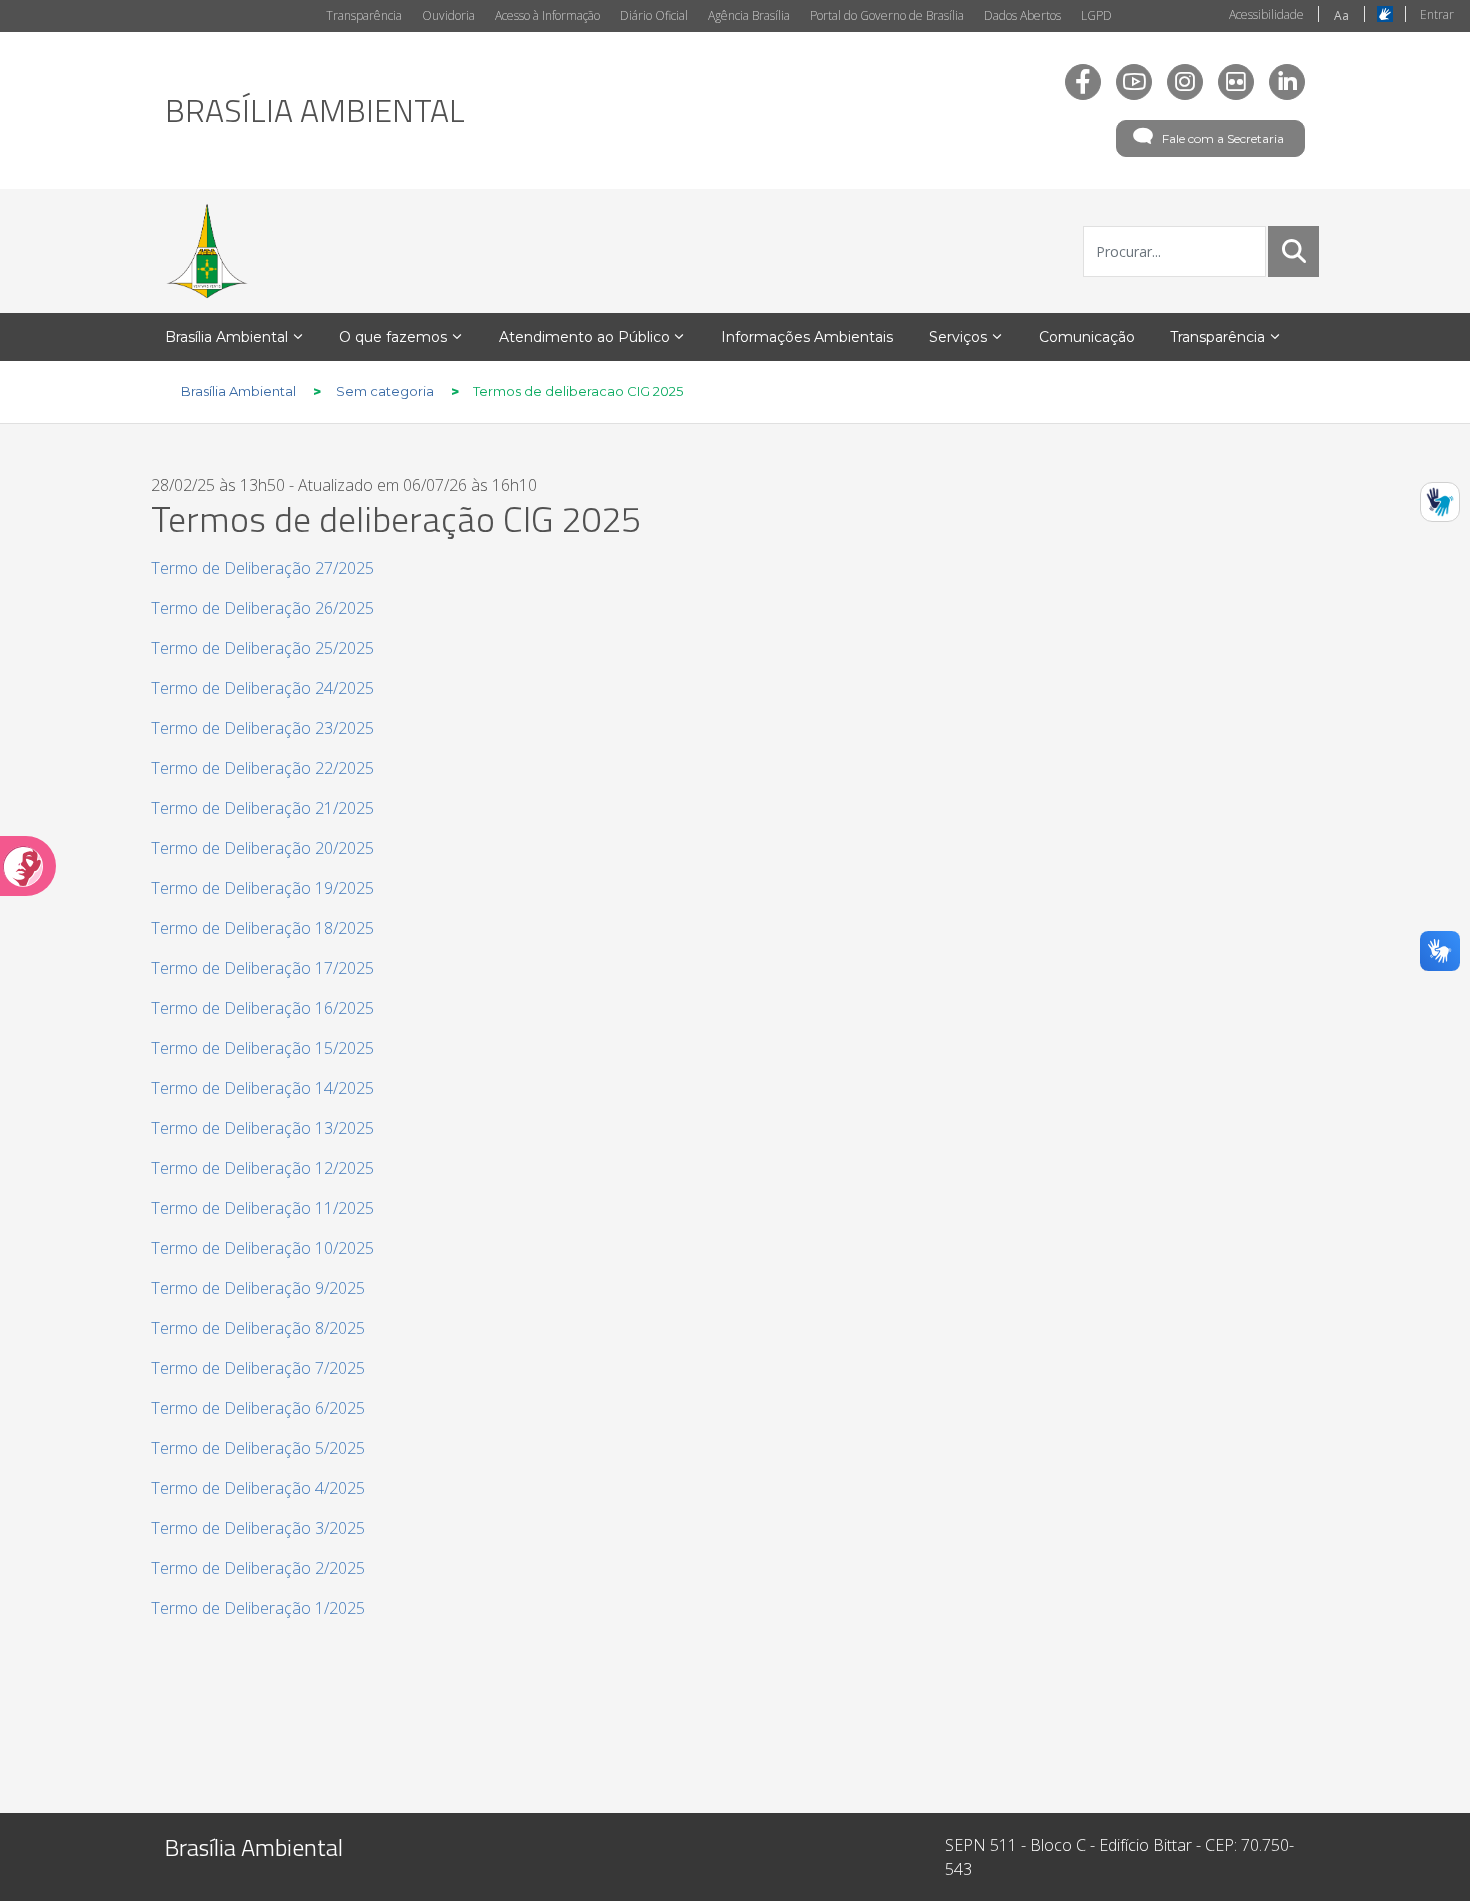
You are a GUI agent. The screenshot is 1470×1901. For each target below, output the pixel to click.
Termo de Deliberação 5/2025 (258, 1448)
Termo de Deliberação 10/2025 (262, 1248)
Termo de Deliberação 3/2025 (258, 1528)
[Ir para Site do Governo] (207, 251)
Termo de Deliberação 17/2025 (262, 968)
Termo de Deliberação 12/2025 (262, 1168)
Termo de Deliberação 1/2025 (258, 1608)
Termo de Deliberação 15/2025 (262, 1048)
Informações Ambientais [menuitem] (807, 337)
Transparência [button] (1217, 337)
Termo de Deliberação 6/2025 (258, 1408)
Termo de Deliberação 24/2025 (262, 688)
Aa (1341, 15)
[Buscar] (1294, 251)
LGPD (1096, 15)
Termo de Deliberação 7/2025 (258, 1368)
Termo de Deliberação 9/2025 (258, 1288)
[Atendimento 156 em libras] (1440, 502)
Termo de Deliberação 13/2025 (262, 1128)
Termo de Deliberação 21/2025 (262, 808)
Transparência (364, 15)
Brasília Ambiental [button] (226, 337)
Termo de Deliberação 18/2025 (262, 928)
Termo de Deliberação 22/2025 (262, 768)
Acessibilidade (1266, 14)
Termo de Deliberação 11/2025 (262, 1208)
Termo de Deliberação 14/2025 (262, 1088)
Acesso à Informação (547, 15)
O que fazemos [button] (393, 337)
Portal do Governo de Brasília (887, 15)
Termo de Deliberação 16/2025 (262, 1008)
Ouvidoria (448, 15)
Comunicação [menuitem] (1087, 337)
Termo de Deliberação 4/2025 (258, 1488)
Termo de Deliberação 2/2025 (258, 1568)
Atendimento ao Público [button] (584, 337)
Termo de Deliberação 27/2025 (262, 568)
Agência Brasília (749, 15)
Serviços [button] (958, 337)
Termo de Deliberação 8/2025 (258, 1328)
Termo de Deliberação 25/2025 (262, 648)
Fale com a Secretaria (1223, 138)
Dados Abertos (1022, 15)
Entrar (1437, 14)
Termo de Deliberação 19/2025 (262, 888)
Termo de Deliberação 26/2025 (262, 608)
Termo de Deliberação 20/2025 (262, 848)
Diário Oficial (654, 15)
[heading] (315, 110)
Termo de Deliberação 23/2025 (262, 728)
